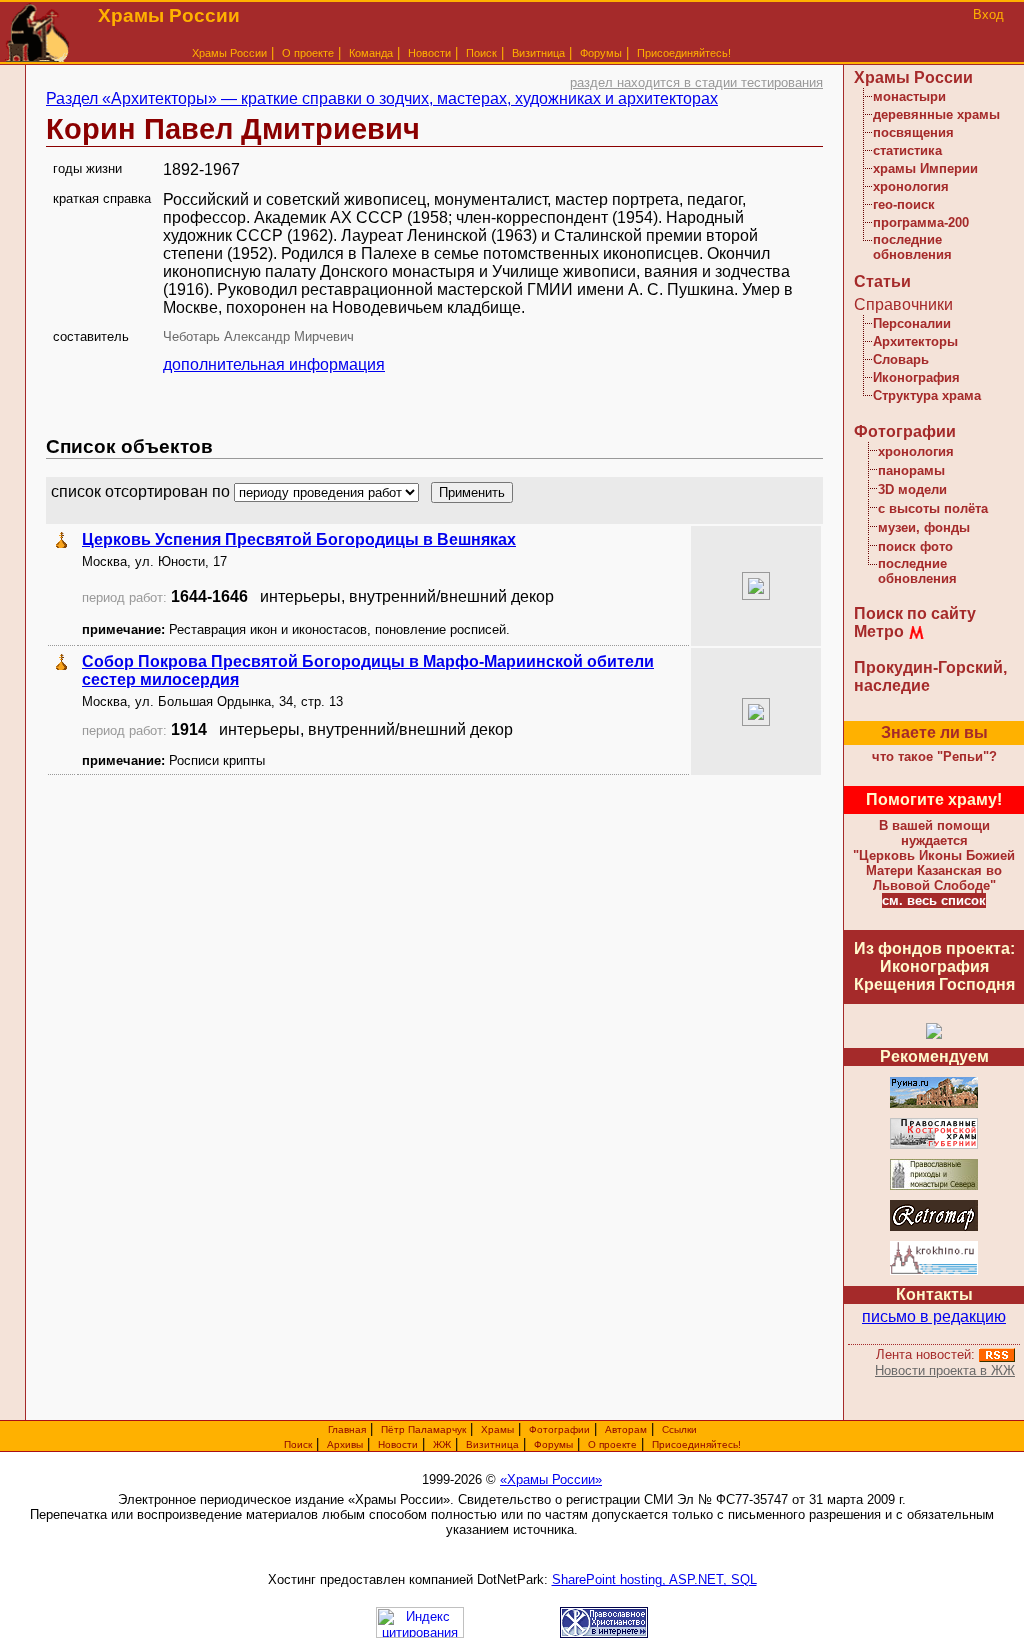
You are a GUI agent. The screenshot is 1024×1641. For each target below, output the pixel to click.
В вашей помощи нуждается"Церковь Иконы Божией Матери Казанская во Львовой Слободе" (934, 855)
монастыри (909, 96)
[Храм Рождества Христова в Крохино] (934, 1271)
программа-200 (921, 222)
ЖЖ (442, 1444)
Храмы (497, 1429)
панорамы (911, 470)
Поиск (481, 53)
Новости (429, 53)
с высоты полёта (933, 508)
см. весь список (934, 900)
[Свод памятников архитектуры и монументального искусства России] (934, 1104)
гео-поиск (904, 204)
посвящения (913, 132)
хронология (911, 186)
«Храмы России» (551, 1479)
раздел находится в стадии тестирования (696, 82)
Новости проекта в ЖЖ (945, 1370)
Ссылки (679, 1429)
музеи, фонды (924, 527)
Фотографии (905, 431)
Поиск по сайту (915, 613)
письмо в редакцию (934, 1316)
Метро (879, 631)
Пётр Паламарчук (423, 1429)
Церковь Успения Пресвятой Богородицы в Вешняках (299, 539)
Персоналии (912, 323)
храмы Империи (925, 168)
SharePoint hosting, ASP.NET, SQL (654, 1579)
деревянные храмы (936, 114)
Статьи (882, 281)
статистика (907, 150)
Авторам (626, 1429)
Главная (347, 1429)
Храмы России (229, 53)
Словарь (901, 359)
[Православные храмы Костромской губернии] (934, 1145)
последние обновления (912, 247)
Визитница (538, 53)
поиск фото (915, 546)
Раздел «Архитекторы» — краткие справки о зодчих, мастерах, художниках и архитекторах (382, 98)
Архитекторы (915, 341)
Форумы (601, 53)
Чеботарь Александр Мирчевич (258, 336)
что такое (934, 756)
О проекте (612, 1444)
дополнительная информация (274, 364)
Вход (988, 14)
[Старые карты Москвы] (934, 1227)
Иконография (916, 377)
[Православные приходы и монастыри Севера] (934, 1186)
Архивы (345, 1444)
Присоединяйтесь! (684, 53)
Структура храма (927, 395)
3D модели (912, 489)
